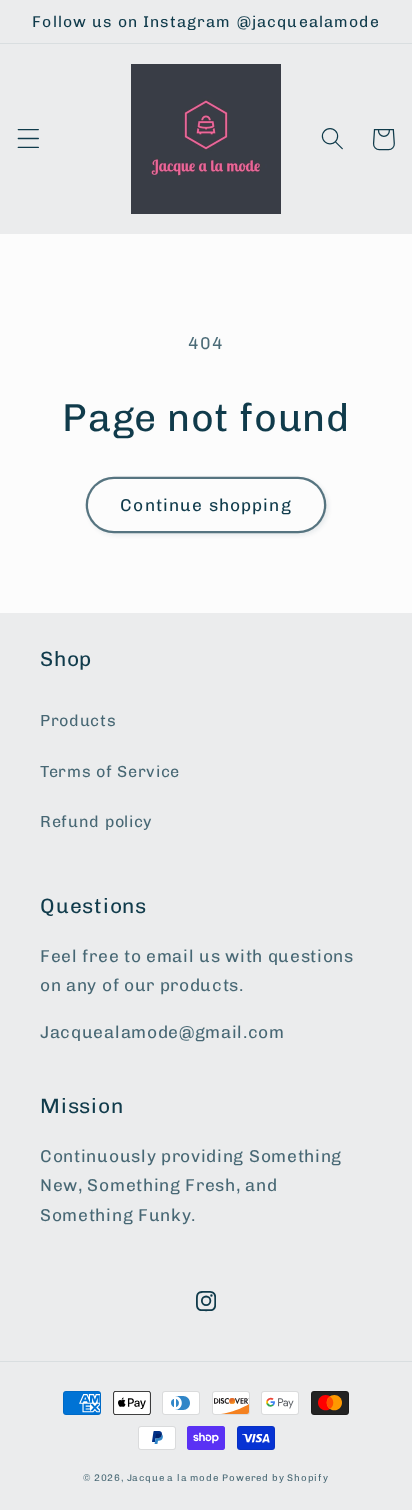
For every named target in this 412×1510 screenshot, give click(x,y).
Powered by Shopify (275, 1477)
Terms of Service (110, 771)
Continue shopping (206, 505)
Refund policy (96, 821)
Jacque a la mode (173, 1477)
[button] (28, 139)
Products (78, 720)
